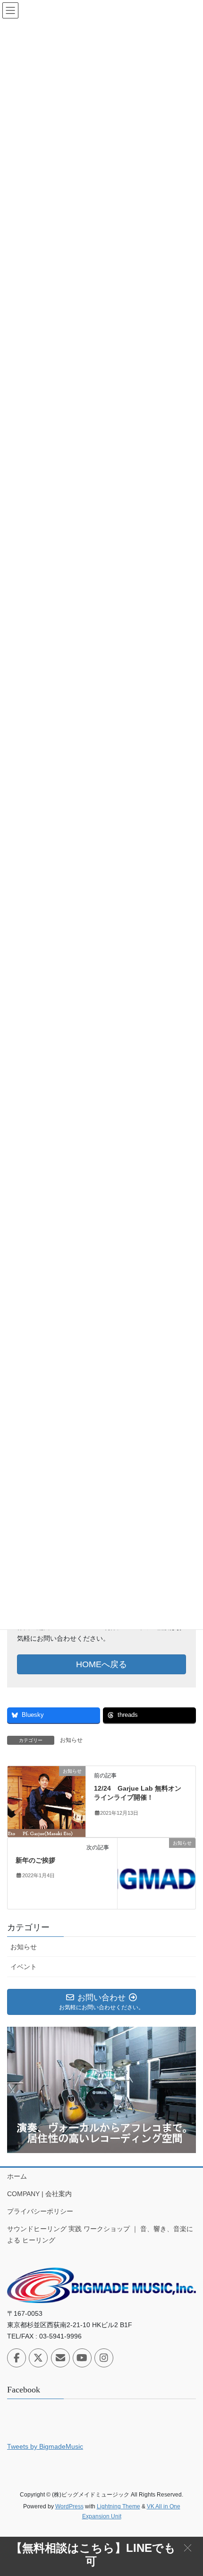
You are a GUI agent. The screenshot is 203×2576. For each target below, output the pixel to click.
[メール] (60, 2358)
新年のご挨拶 (35, 1860)
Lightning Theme (118, 2506)
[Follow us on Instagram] (104, 2358)
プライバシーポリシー (40, 2211)
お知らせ (71, 1740)
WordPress (69, 2506)
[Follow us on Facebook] (17, 2358)
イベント (24, 1967)
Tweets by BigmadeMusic (45, 2446)
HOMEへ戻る (101, 1664)
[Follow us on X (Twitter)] (38, 2358)
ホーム (17, 2176)
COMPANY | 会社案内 (39, 2194)
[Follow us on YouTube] (82, 2358)
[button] (188, 2547)
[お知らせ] (47, 1801)
